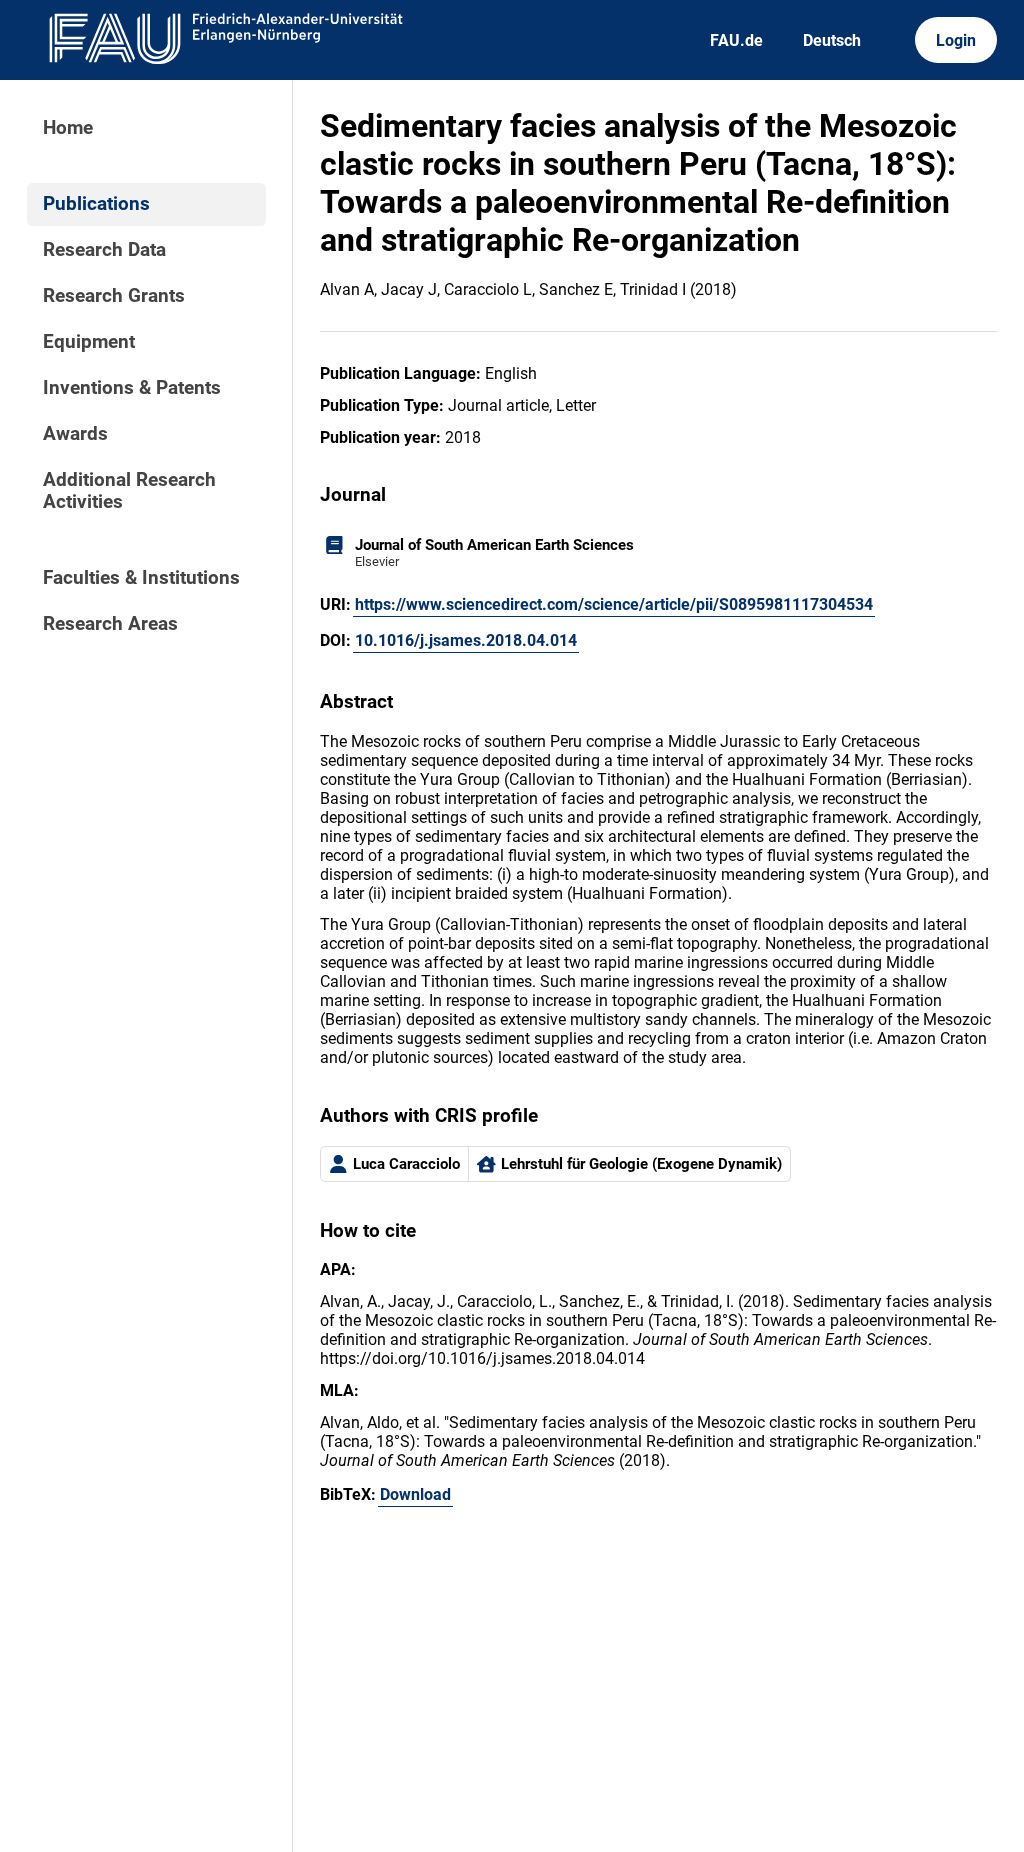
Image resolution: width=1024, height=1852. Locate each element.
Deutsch (832, 40)
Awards (75, 434)
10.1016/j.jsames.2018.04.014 (466, 640)
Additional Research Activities (129, 491)
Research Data (104, 250)
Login (956, 40)
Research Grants (114, 296)
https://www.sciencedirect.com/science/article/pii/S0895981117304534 (614, 604)
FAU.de (736, 40)
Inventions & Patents (132, 388)
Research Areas (110, 624)
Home (68, 128)
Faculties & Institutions (141, 578)
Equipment (89, 342)
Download (415, 1494)
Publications (96, 204)
